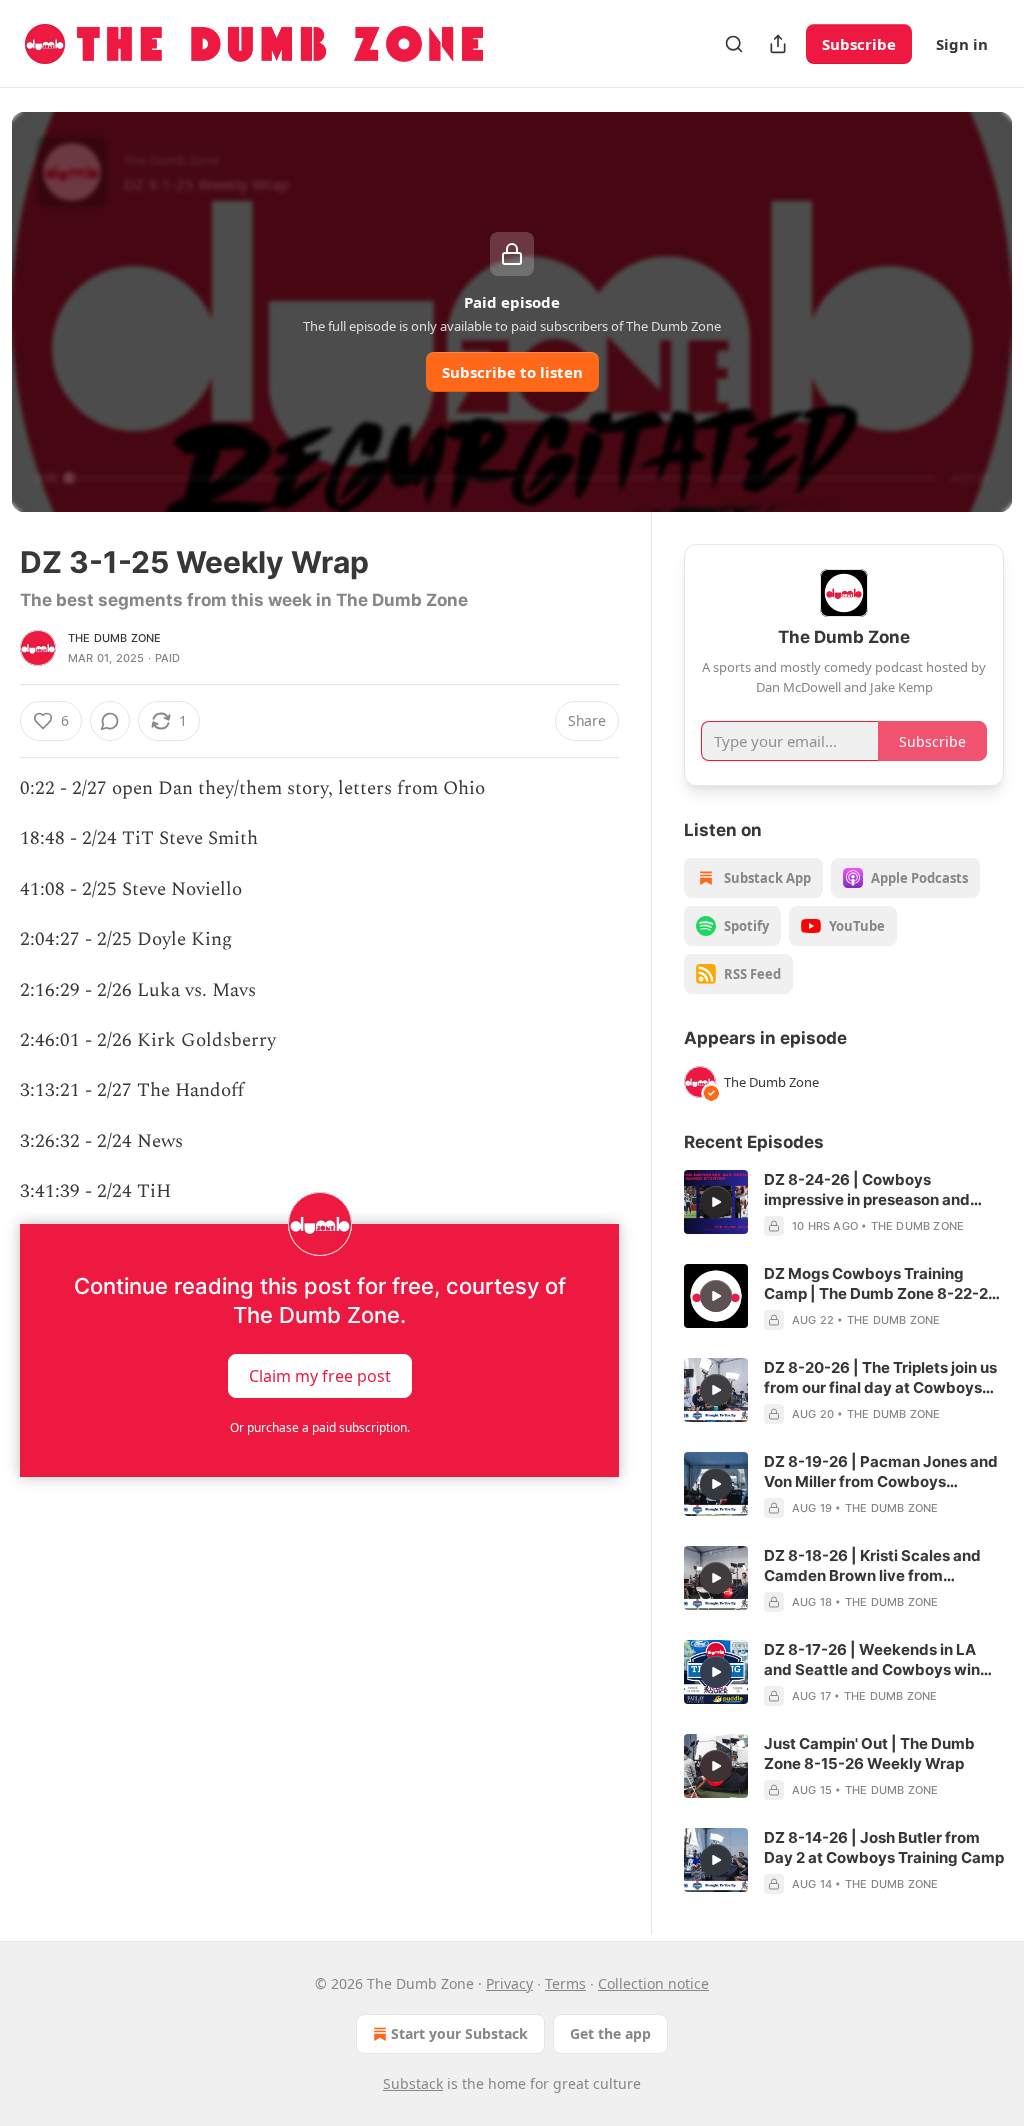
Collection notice (653, 1983)
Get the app (610, 2033)
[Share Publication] (778, 44)
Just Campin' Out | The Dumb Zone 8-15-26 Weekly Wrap (869, 1753)
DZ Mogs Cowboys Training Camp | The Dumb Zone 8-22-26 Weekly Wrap (881, 1284)
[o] (716, 1202)
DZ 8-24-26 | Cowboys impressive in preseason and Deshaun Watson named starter (879, 1190)
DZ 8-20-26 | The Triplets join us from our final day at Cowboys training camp (880, 1378)
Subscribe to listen (512, 372)
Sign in (962, 44)
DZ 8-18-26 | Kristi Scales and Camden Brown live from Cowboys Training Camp (872, 1566)
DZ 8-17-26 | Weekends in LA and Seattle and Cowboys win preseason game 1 (872, 1660)
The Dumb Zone (115, 638)
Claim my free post (320, 1375)
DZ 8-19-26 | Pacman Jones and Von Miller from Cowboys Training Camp (881, 1472)
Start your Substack (459, 2033)
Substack (413, 2083)
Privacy (509, 1983)
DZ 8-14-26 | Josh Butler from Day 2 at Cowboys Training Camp (884, 1847)
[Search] (734, 44)
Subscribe (859, 44)
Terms (565, 1983)
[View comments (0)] (110, 721)
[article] (844, 1203)
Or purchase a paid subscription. (320, 1427)
